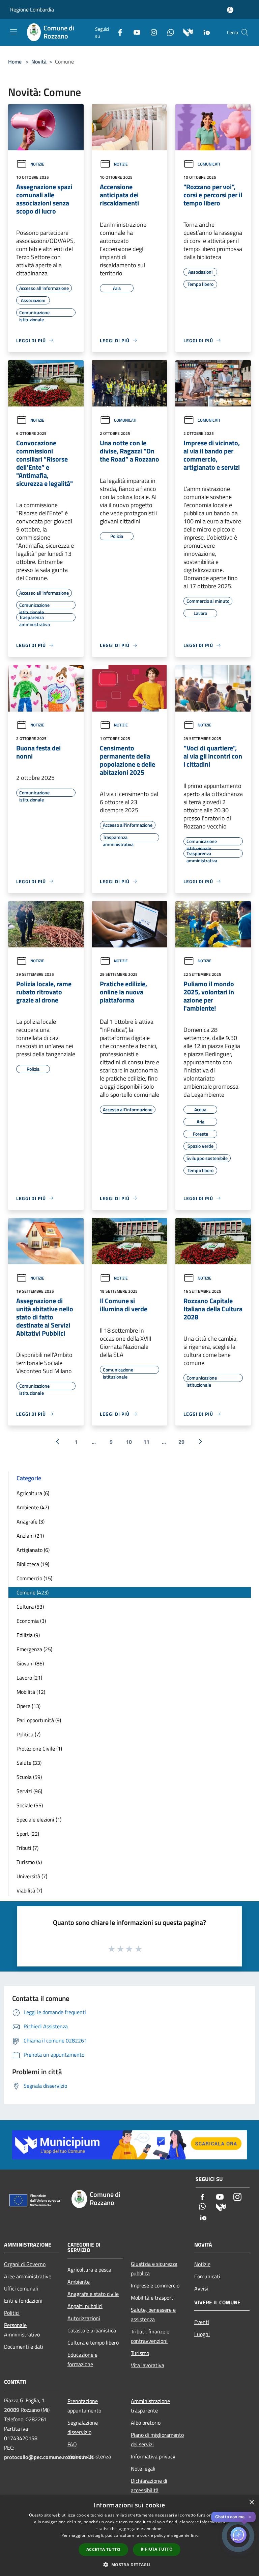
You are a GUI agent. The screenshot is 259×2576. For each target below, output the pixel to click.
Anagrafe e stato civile (93, 2294)
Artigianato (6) (33, 1550)
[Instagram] (151, 32)
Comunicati (209, 164)
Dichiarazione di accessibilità (149, 2485)
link (194, 2535)
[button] (129, 2565)
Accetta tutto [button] (103, 2549)
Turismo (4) (29, 1862)
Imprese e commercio (155, 2285)
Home (15, 61)
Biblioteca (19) (33, 1564)
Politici (12, 2313)
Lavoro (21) (29, 1678)
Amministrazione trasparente (150, 2406)
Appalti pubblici (85, 2306)
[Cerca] (245, 32)
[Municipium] (186, 32)
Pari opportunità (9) (39, 1720)
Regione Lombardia (32, 9)
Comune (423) (33, 1592)
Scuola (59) (29, 1777)
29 (181, 1442)
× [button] (251, 2503)
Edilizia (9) (28, 1635)
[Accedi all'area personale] (230, 10)
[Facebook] (117, 32)
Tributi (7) (27, 1848)
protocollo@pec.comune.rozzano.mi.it (49, 2457)
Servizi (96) (29, 1791)
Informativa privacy (153, 2456)
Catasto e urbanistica (92, 2330)
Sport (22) (28, 1834)
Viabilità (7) (29, 1890)
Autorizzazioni (84, 2318)
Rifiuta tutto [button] (157, 2549)
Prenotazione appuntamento (84, 2406)
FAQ (72, 2444)
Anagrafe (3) (31, 1521)
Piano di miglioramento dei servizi (157, 2439)
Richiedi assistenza (89, 2456)
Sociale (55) (30, 1805)
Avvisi (201, 2288)
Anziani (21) (30, 1536)
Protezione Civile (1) (39, 1749)
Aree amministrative (28, 2276)
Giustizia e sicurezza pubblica (154, 2269)
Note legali (143, 2469)
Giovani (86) (30, 1663)
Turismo (140, 2353)
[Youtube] (134, 32)
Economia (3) (31, 1621)
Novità (39, 61)
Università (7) (32, 1876)
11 (146, 1442)
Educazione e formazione (82, 2359)
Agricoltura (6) (33, 1493)
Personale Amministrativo (22, 2330)
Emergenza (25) (34, 1649)
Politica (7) (28, 1734)
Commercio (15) (34, 1578)
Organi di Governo (25, 2264)
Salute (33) (29, 1763)
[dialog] (129, 2536)
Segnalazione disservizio (83, 2427)
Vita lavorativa (148, 2365)
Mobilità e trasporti (153, 2298)
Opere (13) (28, 1706)
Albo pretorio (146, 2423)
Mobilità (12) (31, 1692)
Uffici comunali (21, 2288)
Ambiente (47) (33, 1507)
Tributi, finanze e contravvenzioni (150, 2336)
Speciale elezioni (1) (39, 1819)
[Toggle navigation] (13, 32)
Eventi (202, 2322)
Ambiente (79, 2282)
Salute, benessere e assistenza (153, 2314)
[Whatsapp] (168, 32)
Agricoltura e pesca (89, 2270)
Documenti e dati (24, 2347)
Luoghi (202, 2334)
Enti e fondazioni (23, 2301)
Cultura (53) (30, 1607)
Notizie (37, 164)
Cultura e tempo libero (93, 2343)
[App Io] (204, 32)
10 (129, 1442)
